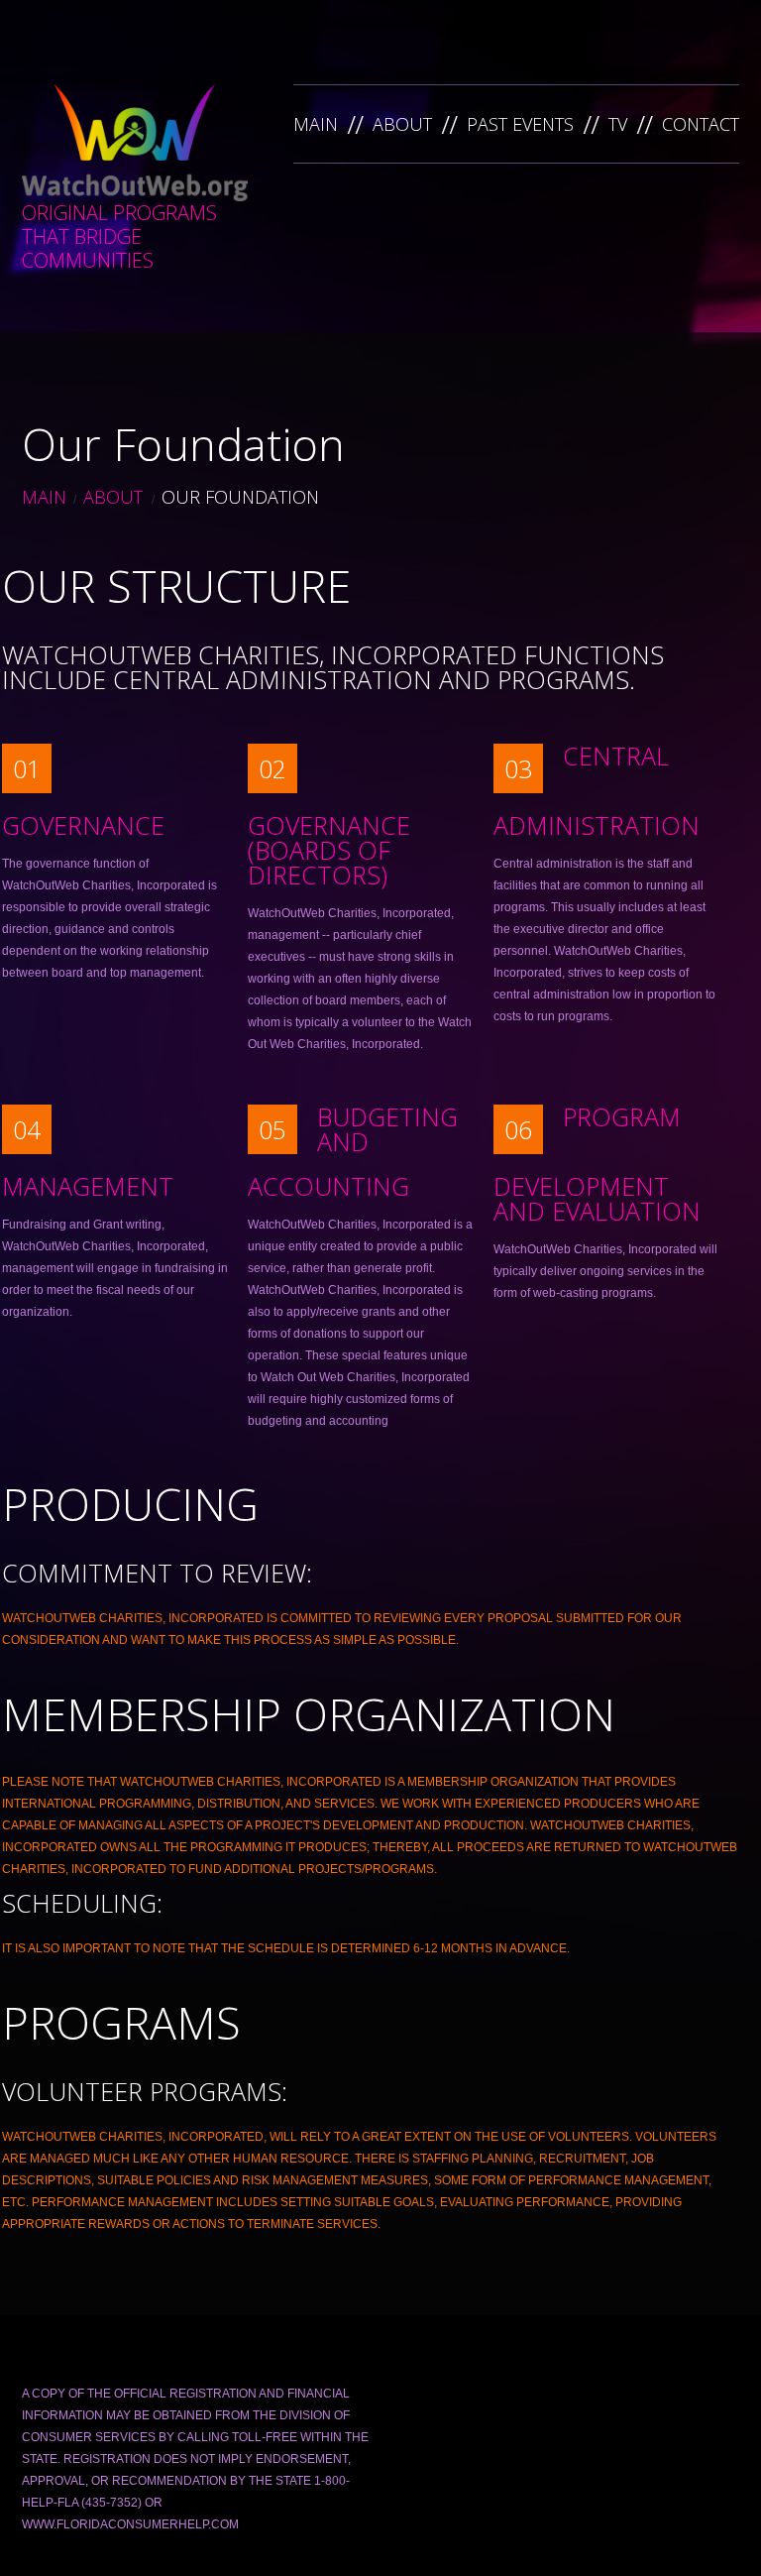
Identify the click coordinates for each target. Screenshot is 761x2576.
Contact (701, 124)
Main (316, 124)
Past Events (520, 124)
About (402, 124)
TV (618, 124)
